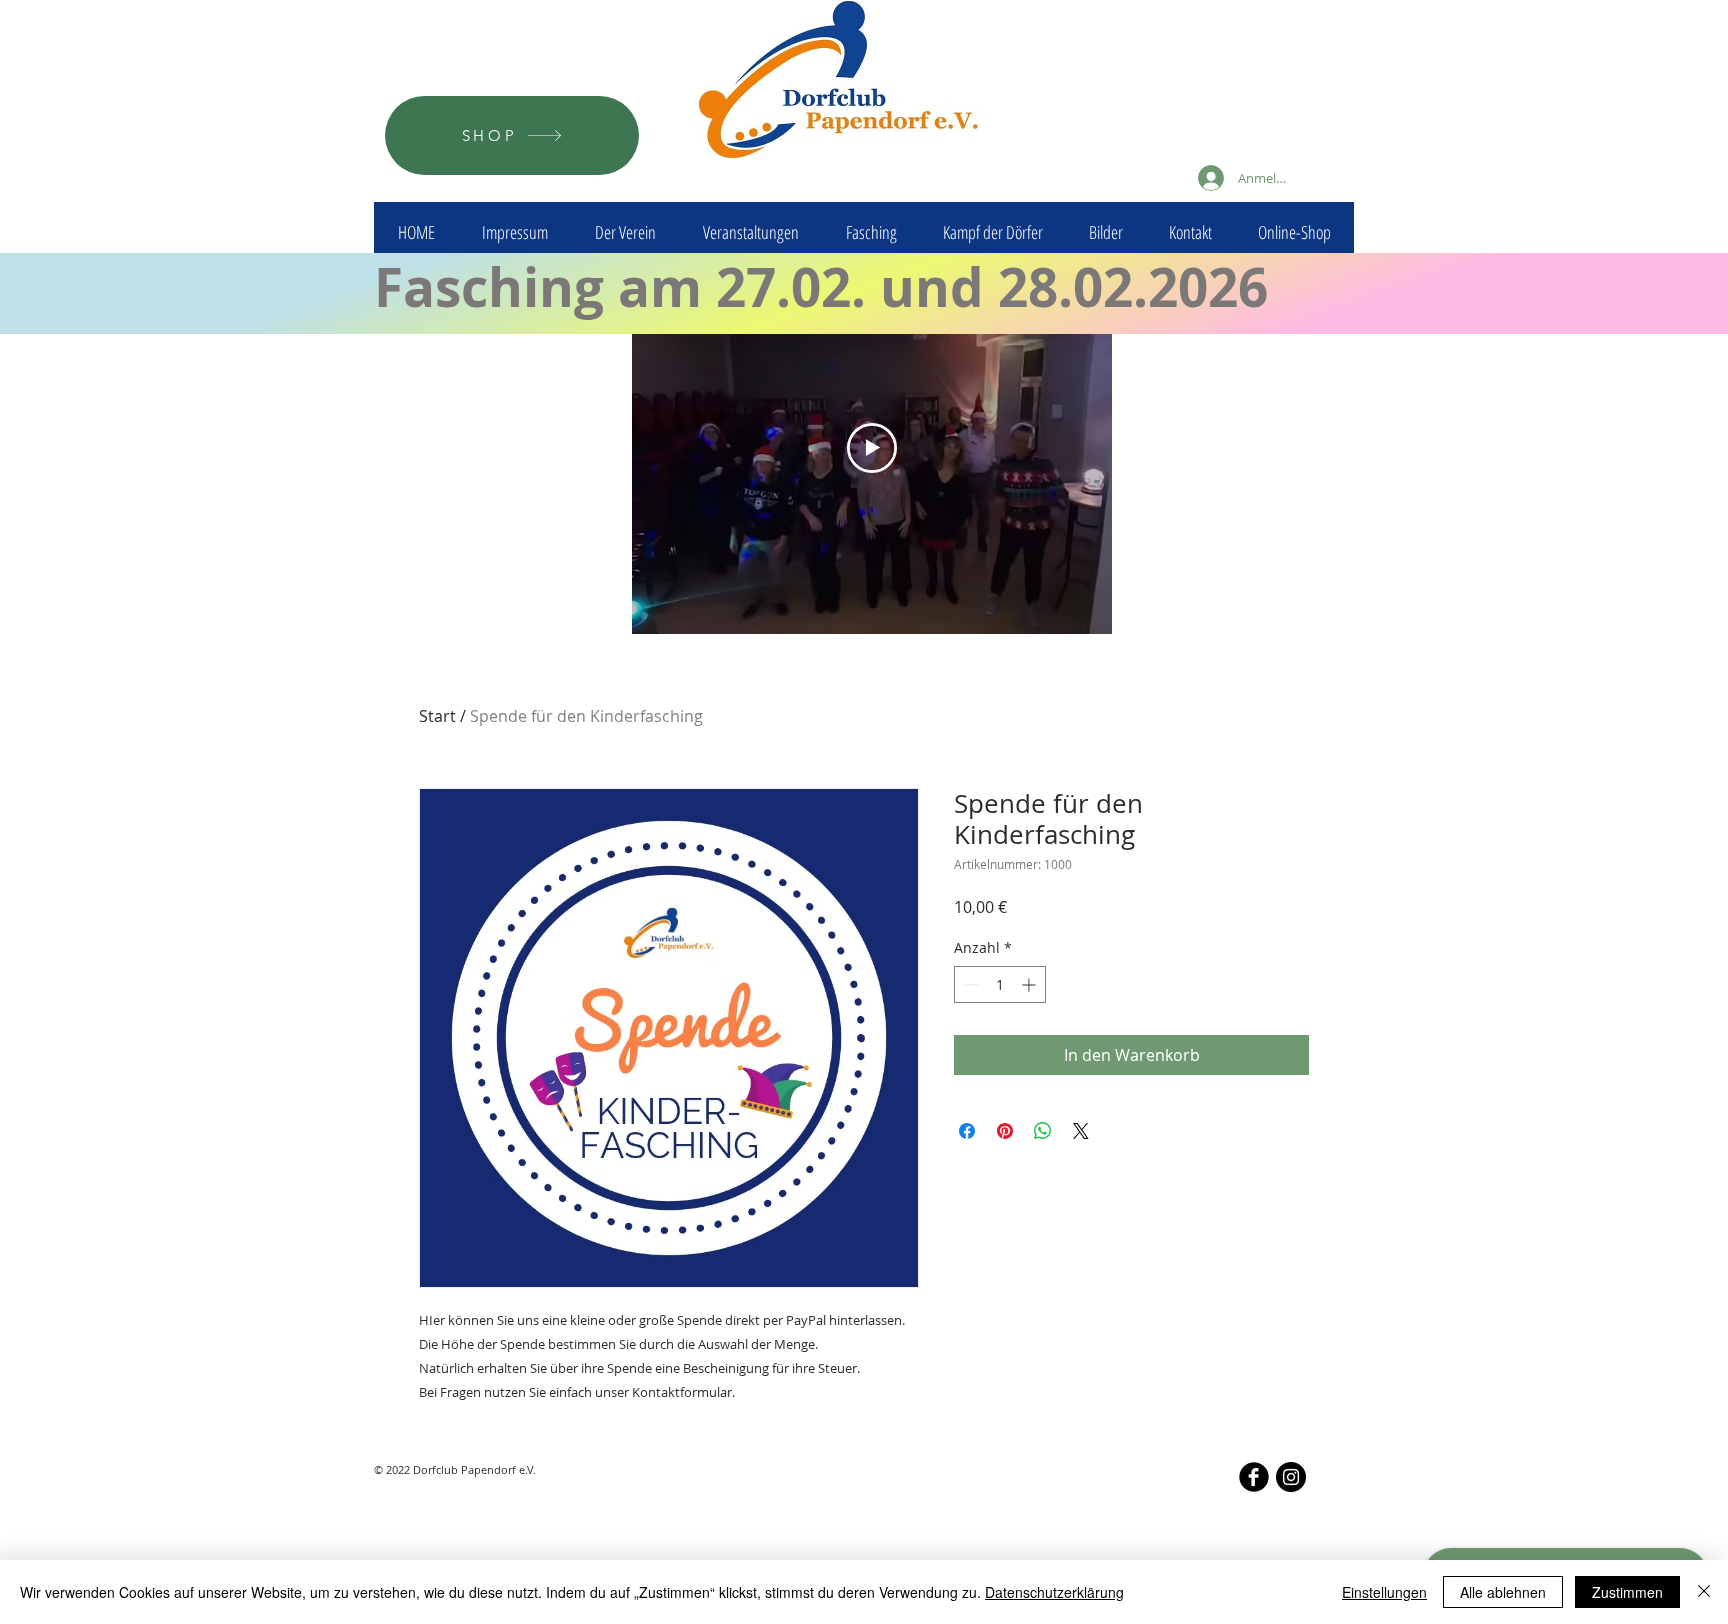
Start (437, 716)
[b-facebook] (1254, 1477)
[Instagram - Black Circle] (1291, 1477)
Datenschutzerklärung (1054, 1592)
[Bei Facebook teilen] (967, 1131)
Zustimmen (1627, 1592)
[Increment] (1030, 984)
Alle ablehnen (1503, 1592)
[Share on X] (1081, 1131)
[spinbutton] (1000, 984)
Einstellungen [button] (1384, 1592)
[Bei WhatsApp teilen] (1043, 1131)
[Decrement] (969, 984)
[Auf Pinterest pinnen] (1005, 1131)
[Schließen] (1704, 1592)
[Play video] (872, 448)
